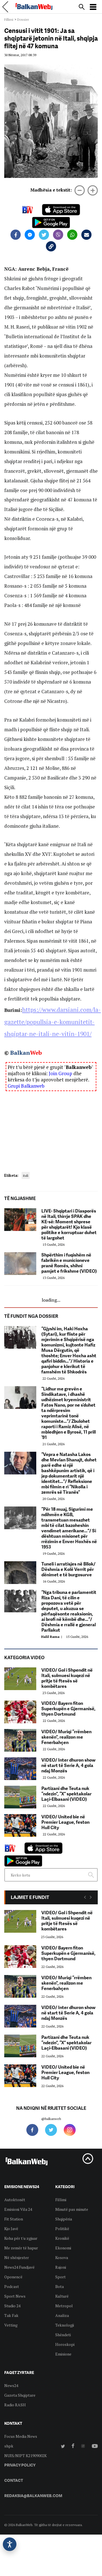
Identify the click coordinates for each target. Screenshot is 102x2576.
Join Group (60, 1073)
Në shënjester (17, 2257)
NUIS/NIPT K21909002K (25, 2456)
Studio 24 (12, 2306)
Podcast (12, 2286)
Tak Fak (11, 2315)
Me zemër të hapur (21, 2248)
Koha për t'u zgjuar (21, 2238)
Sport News (15, 2296)
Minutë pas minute (72, 2209)
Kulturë (62, 2296)
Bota (59, 2286)
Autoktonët (15, 2200)
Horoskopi (65, 2344)
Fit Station (14, 2219)
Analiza (62, 2315)
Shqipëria (64, 2219)
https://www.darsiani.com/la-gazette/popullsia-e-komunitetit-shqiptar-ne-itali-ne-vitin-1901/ (53, 1022)
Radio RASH (15, 2405)
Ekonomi (63, 2248)
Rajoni (61, 2267)
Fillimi (9, 19)
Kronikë (62, 2238)
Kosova (62, 2257)
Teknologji (65, 2325)
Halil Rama (52, 1637)
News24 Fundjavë (19, 2267)
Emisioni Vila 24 (18, 2209)
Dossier (23, 19)
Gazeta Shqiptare (20, 2395)
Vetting (11, 2325)
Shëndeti (63, 2335)
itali (26, 1175)
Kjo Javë (11, 2229)
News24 (11, 2385)
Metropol (64, 2306)
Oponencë (13, 2277)
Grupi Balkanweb (26, 1086)
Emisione (63, 2354)
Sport (60, 2277)
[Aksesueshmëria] (10, 2544)
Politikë (62, 2229)
